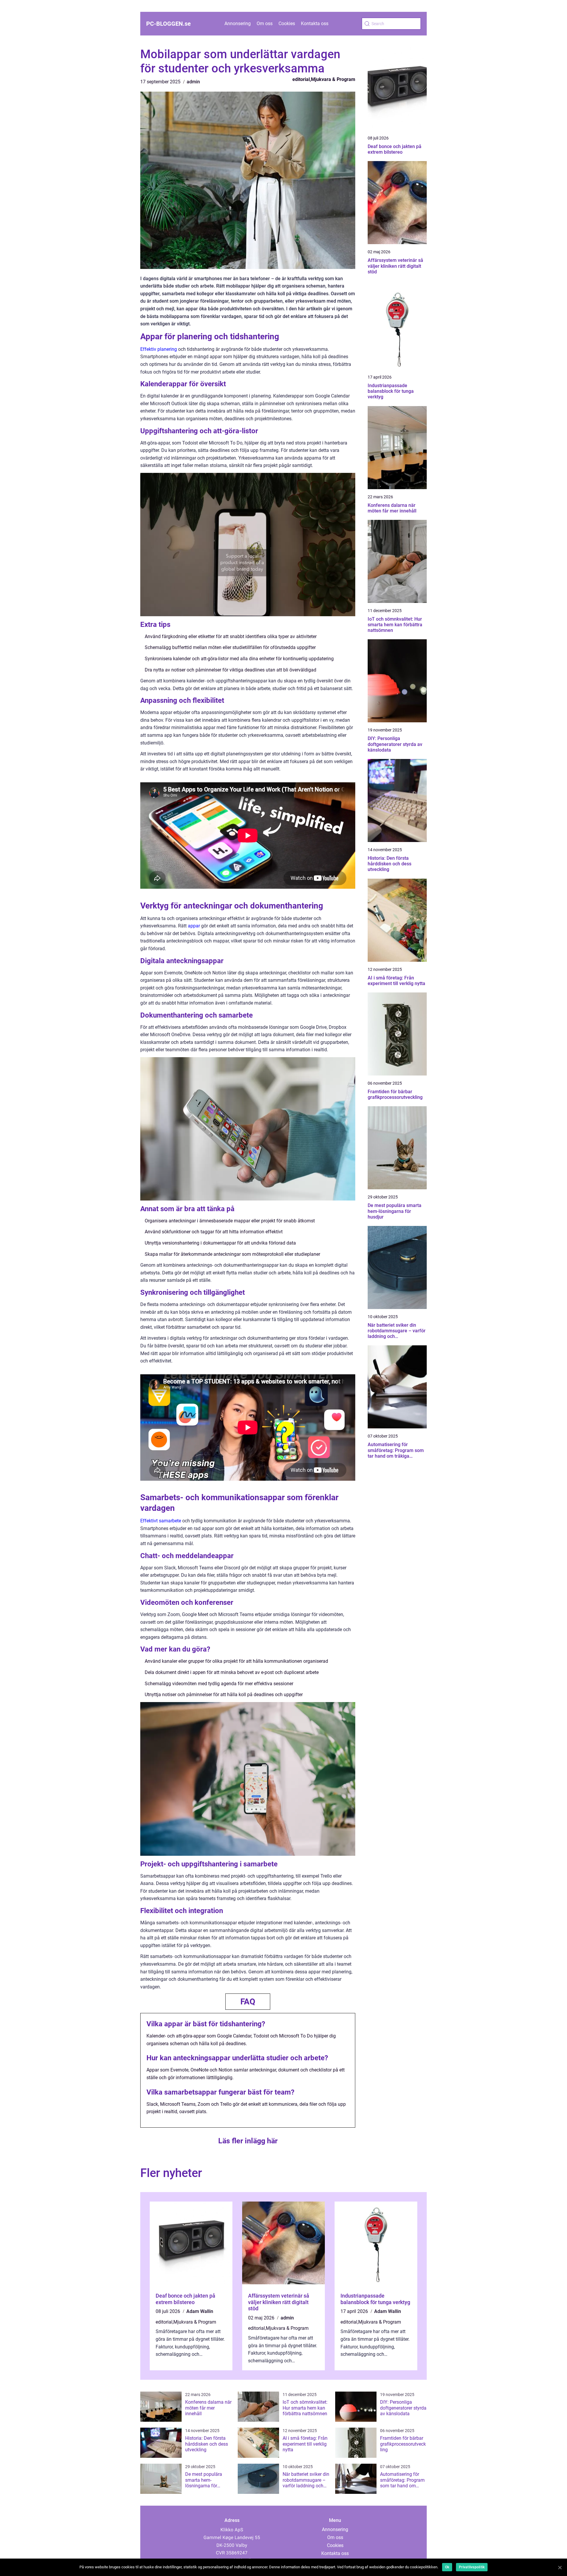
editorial (301, 79)
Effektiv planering (159, 349)
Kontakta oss (315, 23)
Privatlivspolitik (472, 2567)
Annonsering (238, 23)
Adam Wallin (200, 2311)
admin (193, 82)
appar (194, 926)
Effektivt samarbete (161, 1521)
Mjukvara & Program (333, 79)
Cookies (287, 23)
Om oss (265, 23)
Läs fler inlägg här (248, 2141)
